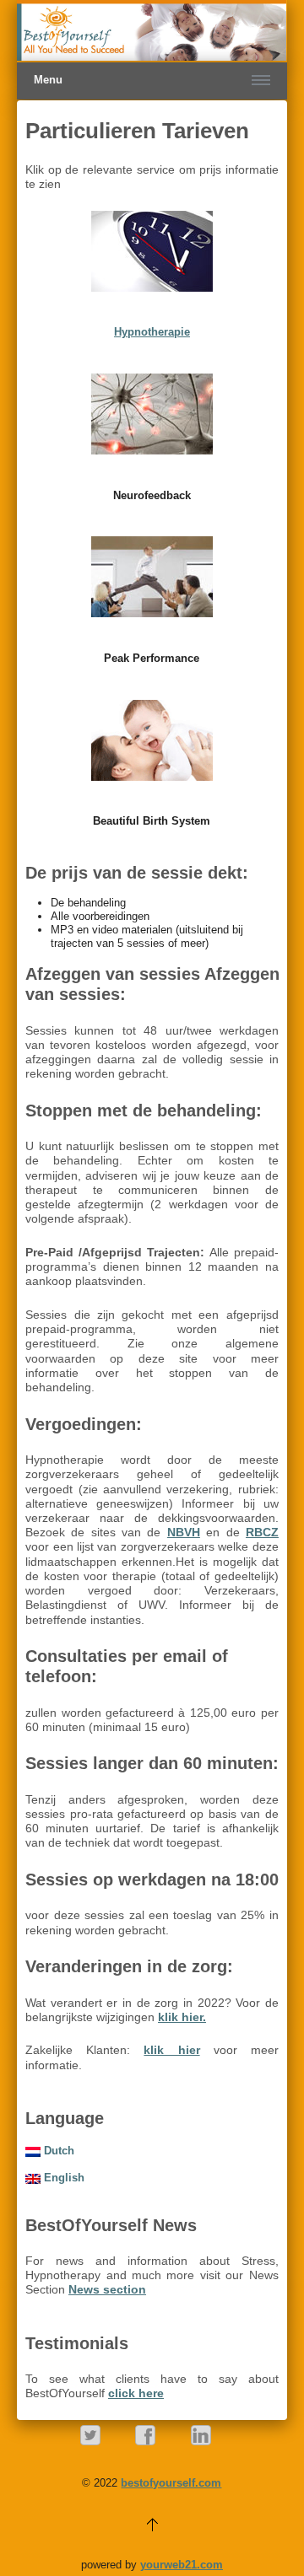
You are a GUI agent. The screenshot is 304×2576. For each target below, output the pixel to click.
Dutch (57, 2151)
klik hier (171, 2050)
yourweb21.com (182, 2565)
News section (107, 2289)
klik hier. (182, 2017)
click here (136, 2393)
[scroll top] (152, 2523)
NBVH (184, 1532)
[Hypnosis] (152, 251)
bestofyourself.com (171, 2483)
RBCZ (262, 1532)
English (62, 2178)
